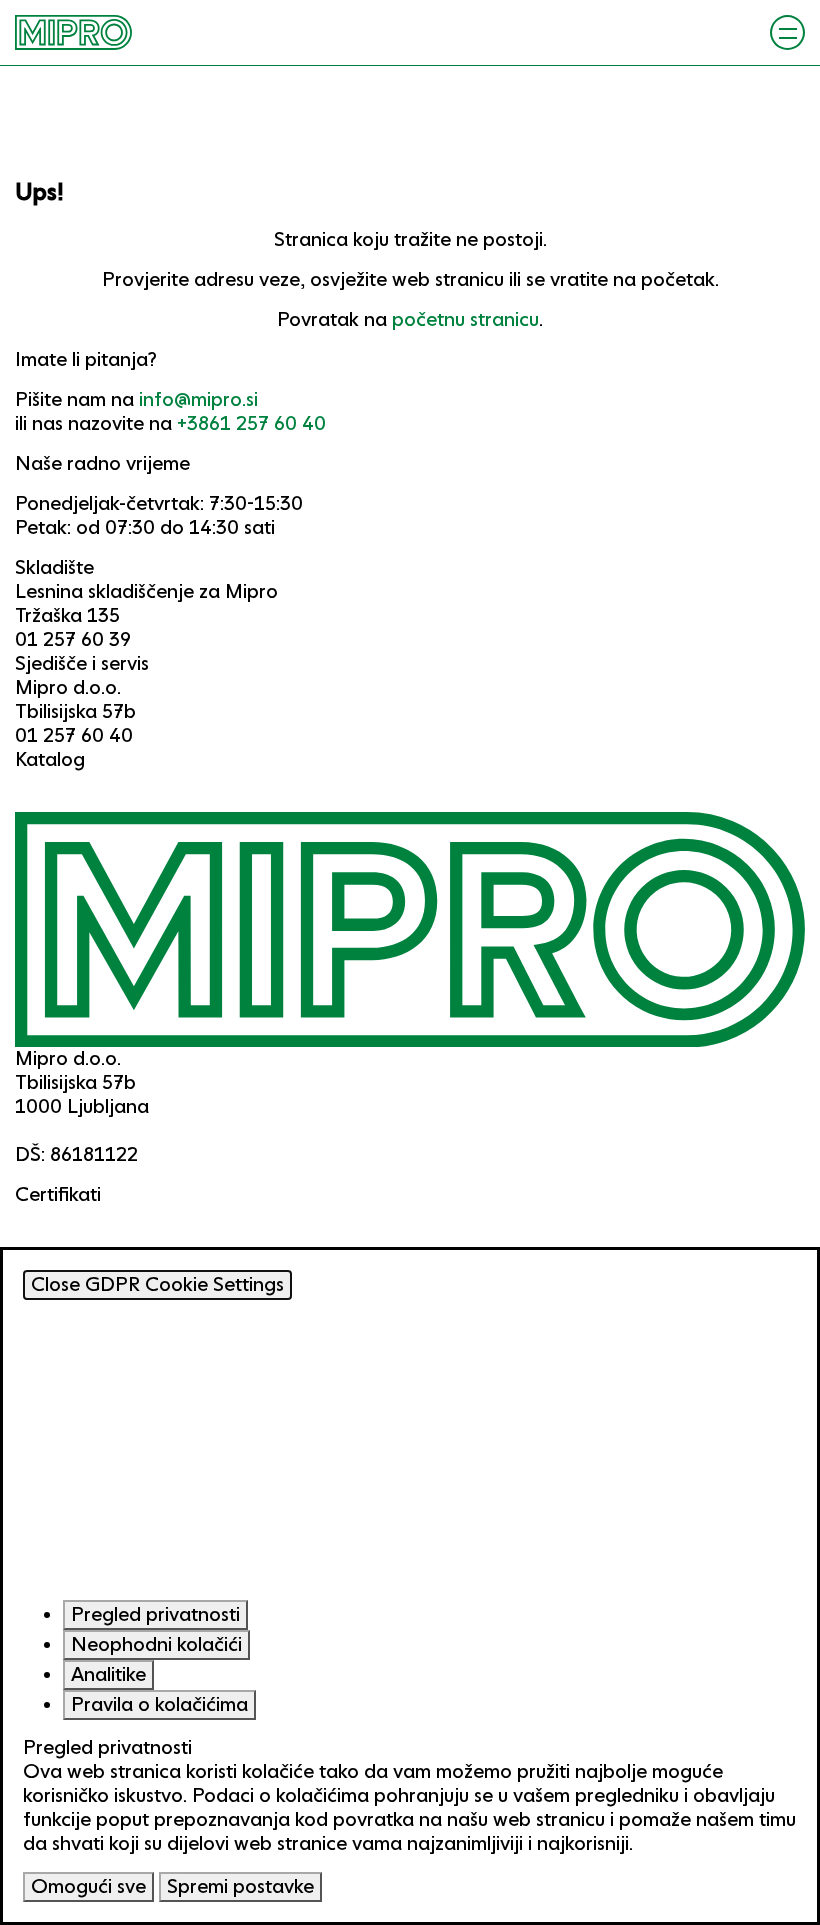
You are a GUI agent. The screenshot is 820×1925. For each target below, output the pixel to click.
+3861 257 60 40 (251, 423)
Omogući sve (88, 1886)
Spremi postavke (240, 1886)
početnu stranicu (465, 319)
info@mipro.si (198, 399)
